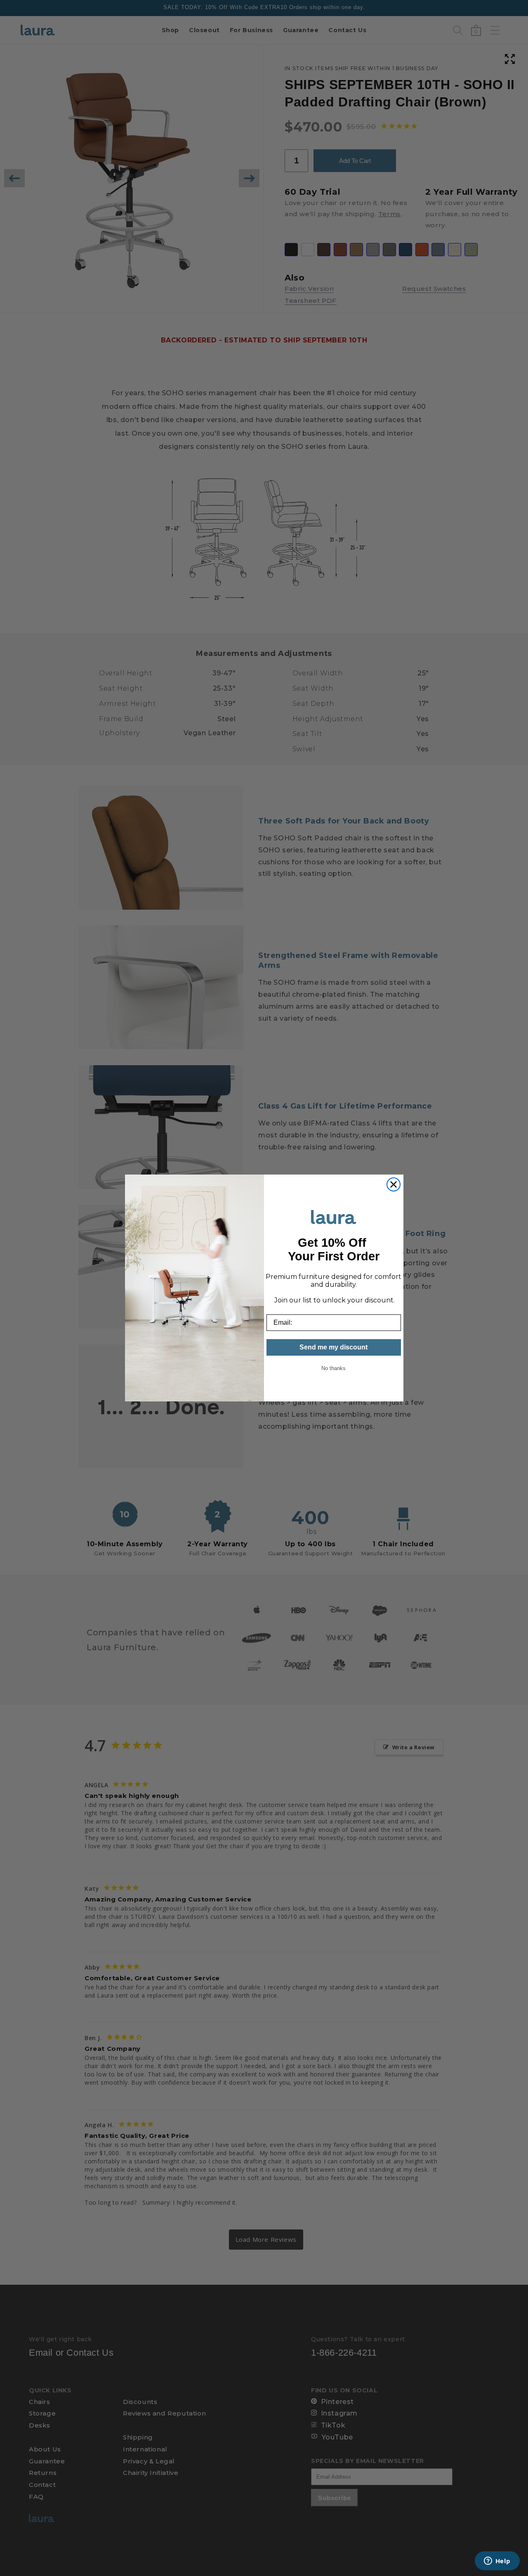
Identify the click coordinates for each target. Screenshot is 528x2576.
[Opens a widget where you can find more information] (497, 2562)
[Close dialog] (394, 1184)
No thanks (334, 1368)
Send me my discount (334, 1347)
